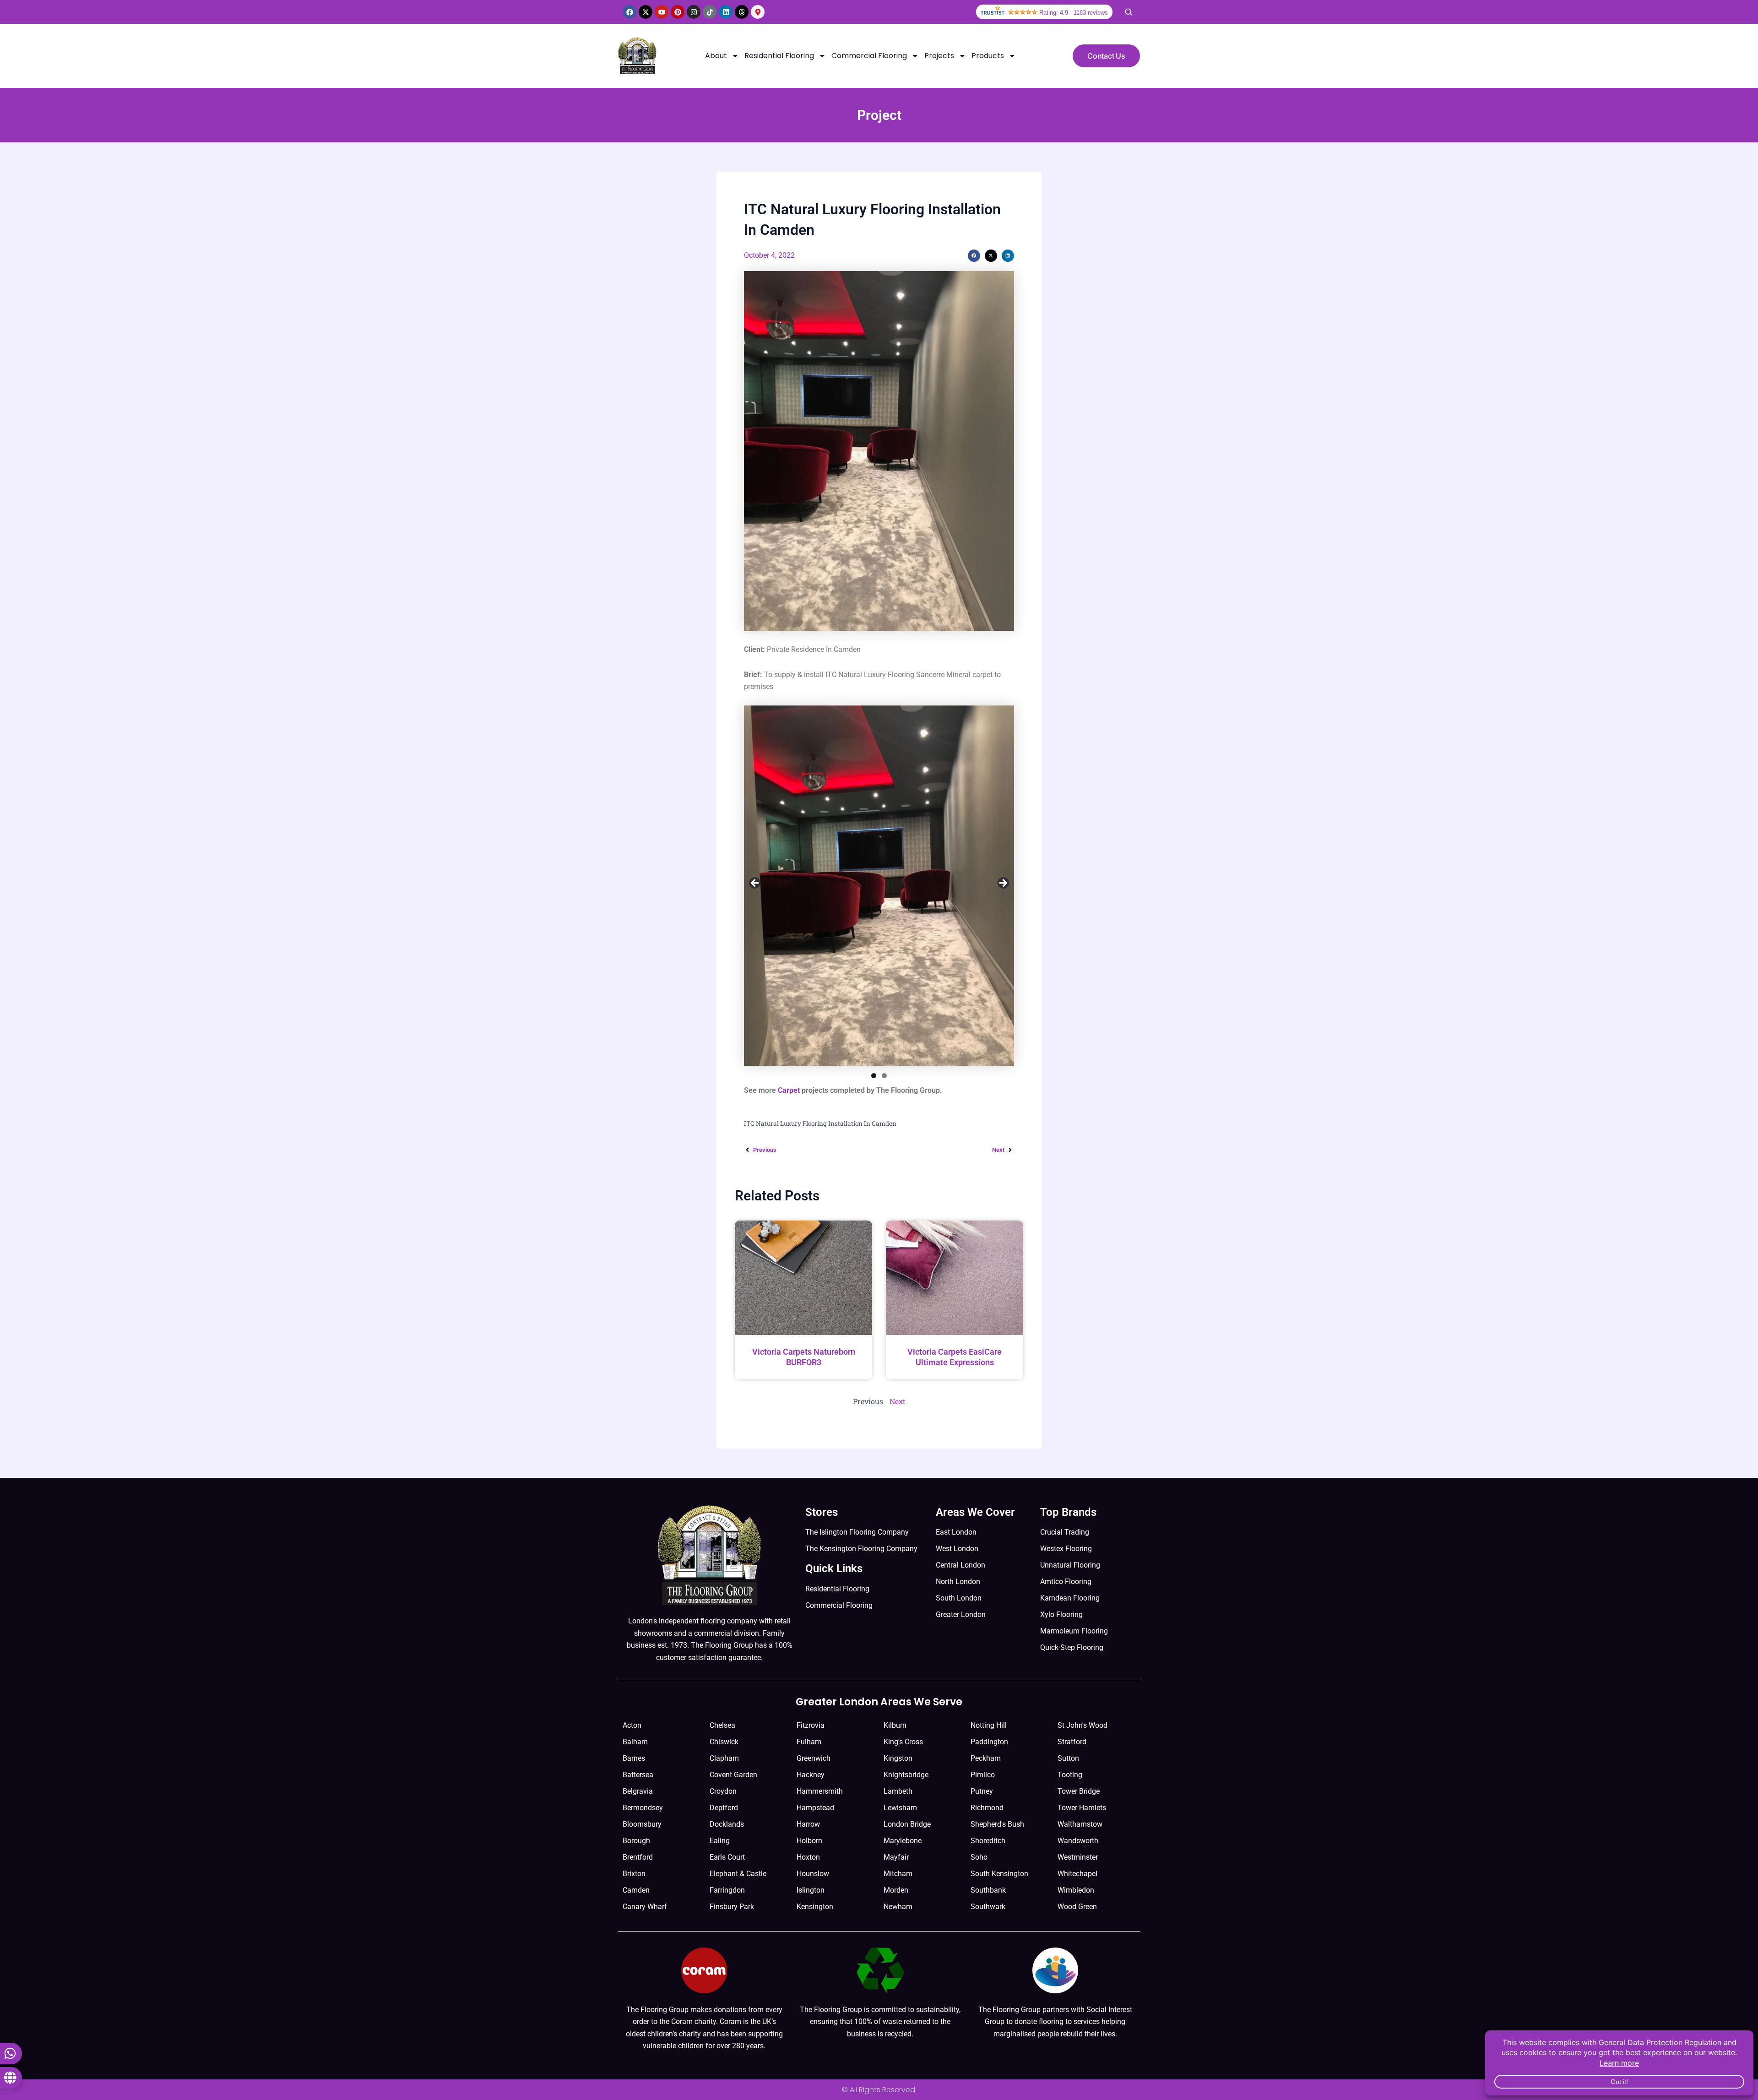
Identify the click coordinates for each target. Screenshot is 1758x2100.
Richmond (987, 1808)
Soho (979, 1857)
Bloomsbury (642, 1824)
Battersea (638, 1775)
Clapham (724, 1758)
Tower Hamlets (1082, 1808)
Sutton (1068, 1758)
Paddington (989, 1742)
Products (988, 56)
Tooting (1070, 1775)
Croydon (723, 1791)
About (716, 56)
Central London (960, 1565)
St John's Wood (1082, 1725)
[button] (974, 256)
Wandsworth (1078, 1841)
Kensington (815, 1907)
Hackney (811, 1775)
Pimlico (983, 1775)
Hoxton (808, 1857)
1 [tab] (874, 1076)
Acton (632, 1725)
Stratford (1072, 1742)
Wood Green (1077, 1907)
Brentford (638, 1857)
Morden (896, 1890)
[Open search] (1129, 12)
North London (958, 1582)
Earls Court (727, 1857)
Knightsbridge (906, 1775)
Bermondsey (643, 1808)
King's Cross (903, 1742)
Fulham (809, 1742)
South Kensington (999, 1874)
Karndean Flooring (1070, 1598)
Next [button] (1003, 884)
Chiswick (724, 1742)
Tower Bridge (1079, 1791)
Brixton (634, 1874)
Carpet (789, 1090)
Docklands (727, 1824)
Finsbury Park (732, 1907)
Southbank (988, 1890)
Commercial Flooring (869, 56)
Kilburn (895, 1725)
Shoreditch (988, 1841)
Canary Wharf (645, 1907)
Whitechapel (1077, 1874)
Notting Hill (989, 1725)
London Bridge (907, 1824)
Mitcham (898, 1874)
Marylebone (903, 1841)
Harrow (808, 1824)
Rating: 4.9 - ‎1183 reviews (1074, 13)
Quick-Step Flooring (1072, 1647)
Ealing (720, 1841)
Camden (636, 1890)
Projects (939, 56)
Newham (898, 1907)
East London (956, 1532)
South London (959, 1598)
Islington (811, 1890)
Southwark (988, 1907)
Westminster (1078, 1857)
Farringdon (727, 1890)
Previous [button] (755, 884)
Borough (636, 1841)
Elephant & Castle (738, 1874)
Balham (635, 1742)
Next (898, 1401)
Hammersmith (820, 1791)
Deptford (724, 1808)
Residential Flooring (779, 56)
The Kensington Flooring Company (861, 1549)
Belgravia (638, 1791)
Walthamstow (1080, 1824)
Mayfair (896, 1857)
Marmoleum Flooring (1074, 1631)
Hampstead (815, 1808)
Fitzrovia (811, 1725)
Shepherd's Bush (997, 1824)
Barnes (634, 1758)
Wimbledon (1076, 1890)
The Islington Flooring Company (857, 1532)
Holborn (809, 1841)
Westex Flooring (1066, 1549)
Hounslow (813, 1874)
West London (957, 1549)
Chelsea (722, 1725)
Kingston (898, 1758)
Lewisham (900, 1808)
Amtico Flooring (1066, 1582)
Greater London (961, 1614)
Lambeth (898, 1791)
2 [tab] (884, 1076)
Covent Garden (733, 1775)
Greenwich (814, 1758)
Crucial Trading (1065, 1532)
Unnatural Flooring (1070, 1565)
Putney (982, 1791)
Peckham (986, 1758)
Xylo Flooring (1061, 1614)
